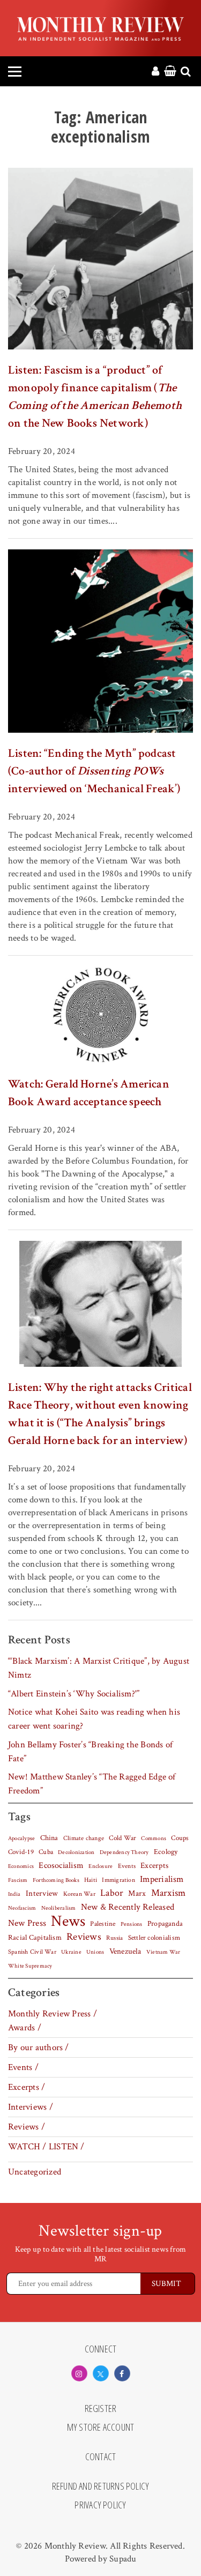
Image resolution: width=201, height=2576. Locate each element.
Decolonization (76, 1852)
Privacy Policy (100, 2505)
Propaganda (165, 1924)
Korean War (79, 1894)
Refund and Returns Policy (101, 2486)
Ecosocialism (61, 1865)
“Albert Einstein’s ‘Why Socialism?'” (74, 1694)
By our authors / (39, 2048)
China (49, 1838)
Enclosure (100, 1866)
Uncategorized (35, 2172)
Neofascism (22, 1908)
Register (101, 2409)
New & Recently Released (128, 1907)
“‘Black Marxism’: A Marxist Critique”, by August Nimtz (99, 1668)
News (68, 1921)
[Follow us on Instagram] (79, 2373)
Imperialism (162, 1879)
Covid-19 (21, 1852)
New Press (27, 1923)
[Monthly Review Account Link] (155, 72)
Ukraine (71, 1952)
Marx (137, 1893)
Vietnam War (163, 1952)
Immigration (118, 1880)
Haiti (91, 1880)
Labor (112, 1893)
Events (127, 1866)
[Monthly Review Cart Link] (170, 72)
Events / (23, 2067)
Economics (21, 1866)
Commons (154, 1838)
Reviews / (27, 2127)
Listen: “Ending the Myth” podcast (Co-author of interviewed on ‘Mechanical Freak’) (94, 771)
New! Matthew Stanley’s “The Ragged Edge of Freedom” (92, 1784)
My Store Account (101, 2428)
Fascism (18, 1880)
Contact (101, 2457)
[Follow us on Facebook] (122, 2373)
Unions (95, 1952)
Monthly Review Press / (53, 2014)
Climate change (84, 1838)
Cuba (46, 1852)
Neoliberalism (59, 1908)
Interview (42, 1893)
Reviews (84, 1937)
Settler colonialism (154, 1938)
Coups (180, 1838)
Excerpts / (27, 2087)
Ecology (166, 1852)
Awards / (25, 2028)
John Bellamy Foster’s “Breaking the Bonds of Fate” (90, 1752)
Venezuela (125, 1951)
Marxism (169, 1893)
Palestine (103, 1924)
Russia (114, 1938)
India (14, 1894)
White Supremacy (30, 1966)
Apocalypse (21, 1838)
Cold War (122, 1838)
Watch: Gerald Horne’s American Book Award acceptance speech (89, 1093)
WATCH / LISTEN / (46, 2147)
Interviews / (31, 2107)
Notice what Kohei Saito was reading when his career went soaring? (94, 1719)
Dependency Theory (124, 1852)
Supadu (123, 2559)
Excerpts (154, 1866)
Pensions (132, 1924)
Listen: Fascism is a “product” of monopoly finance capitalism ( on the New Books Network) (95, 397)
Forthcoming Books (56, 1880)
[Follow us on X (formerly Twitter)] (101, 2373)
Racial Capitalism (35, 1938)
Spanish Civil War (32, 1952)
